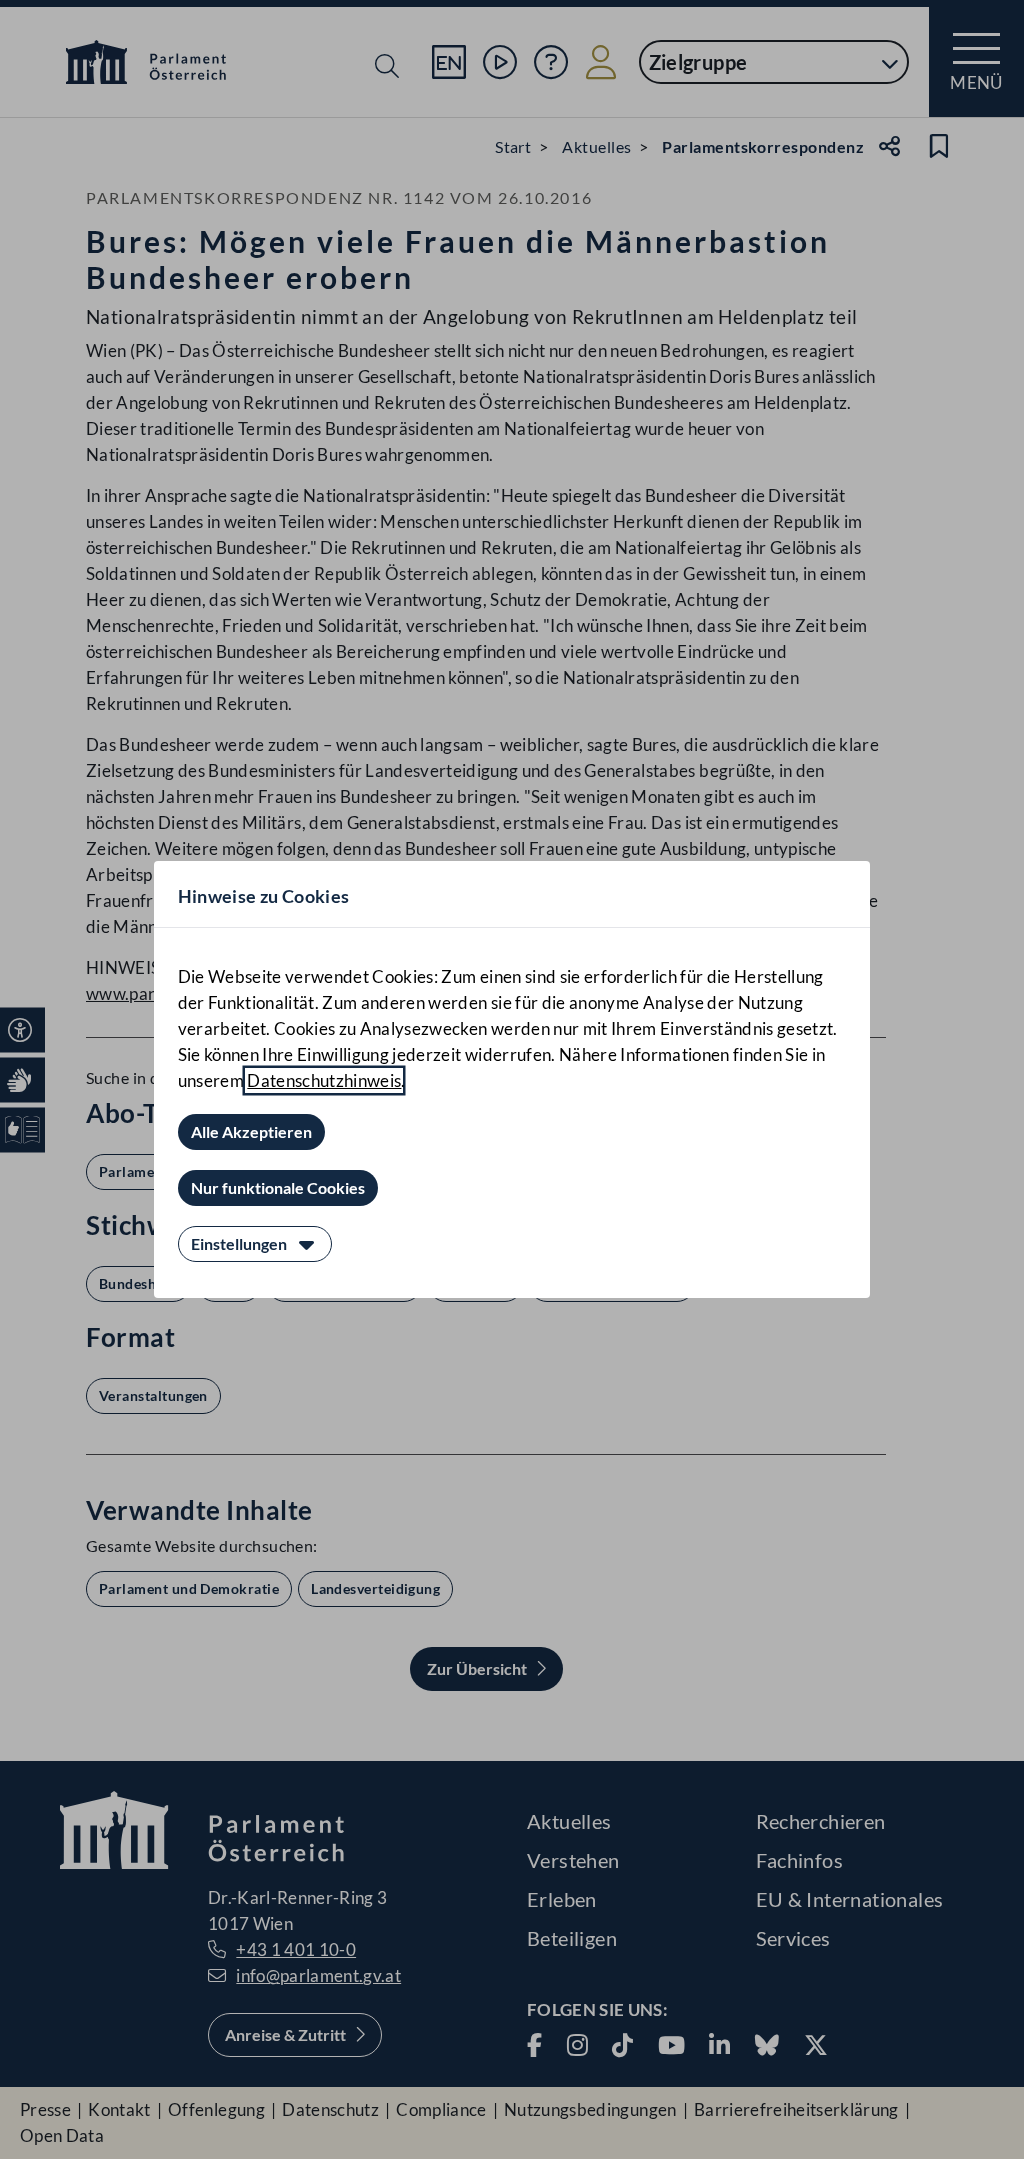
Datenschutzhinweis (324, 1080)
